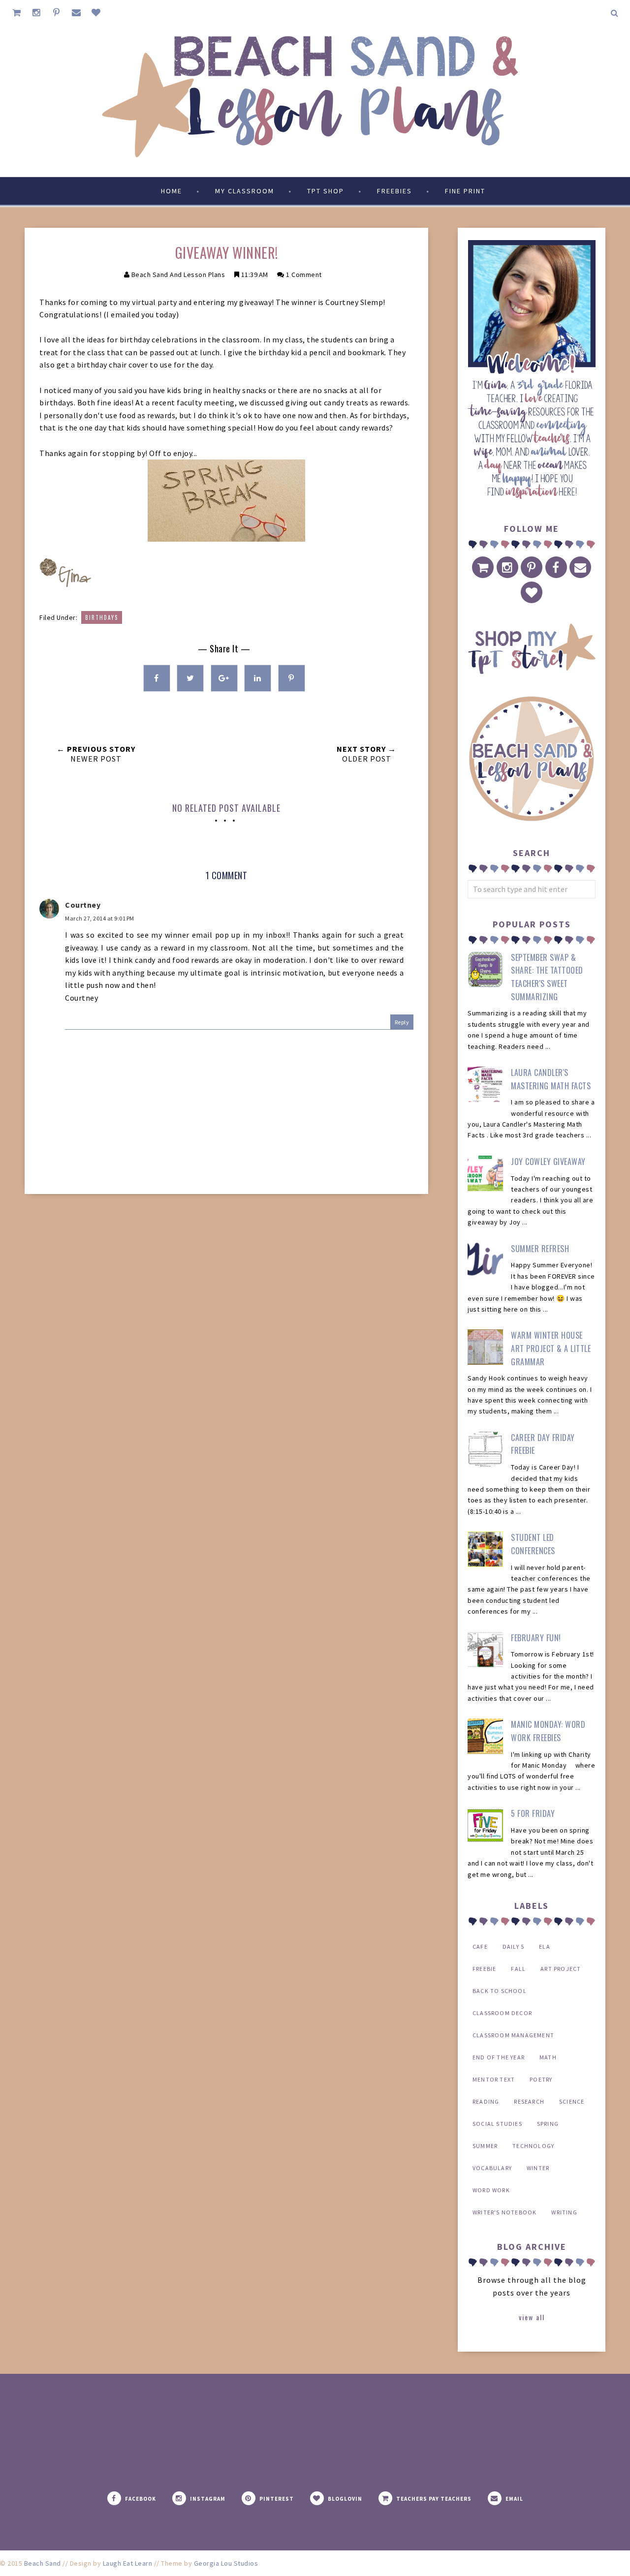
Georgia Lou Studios (226, 2563)
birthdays (102, 617)
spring (548, 2124)
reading (486, 2101)
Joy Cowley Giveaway (548, 1162)
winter (538, 2168)
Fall (518, 1969)
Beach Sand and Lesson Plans (178, 275)
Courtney (83, 905)
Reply (402, 1022)
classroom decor (502, 2013)
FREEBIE (484, 1969)
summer (485, 2146)
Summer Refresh (540, 1249)
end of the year (499, 2057)
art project (561, 1969)
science (572, 2101)
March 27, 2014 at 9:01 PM (100, 918)
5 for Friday (533, 1813)
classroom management (513, 2035)
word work (491, 2190)
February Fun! (536, 1638)
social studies (497, 2124)
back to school (500, 1991)
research (529, 2101)
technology (533, 2146)
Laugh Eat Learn (128, 2563)
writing (564, 2212)
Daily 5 (513, 1947)
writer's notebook (504, 2212)
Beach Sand (43, 2563)
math (548, 2057)
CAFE (480, 1947)
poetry (541, 2079)
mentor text (494, 2079)
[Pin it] (292, 678)
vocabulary (492, 2168)
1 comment (304, 275)
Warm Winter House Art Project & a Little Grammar (551, 1348)
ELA (545, 1947)
